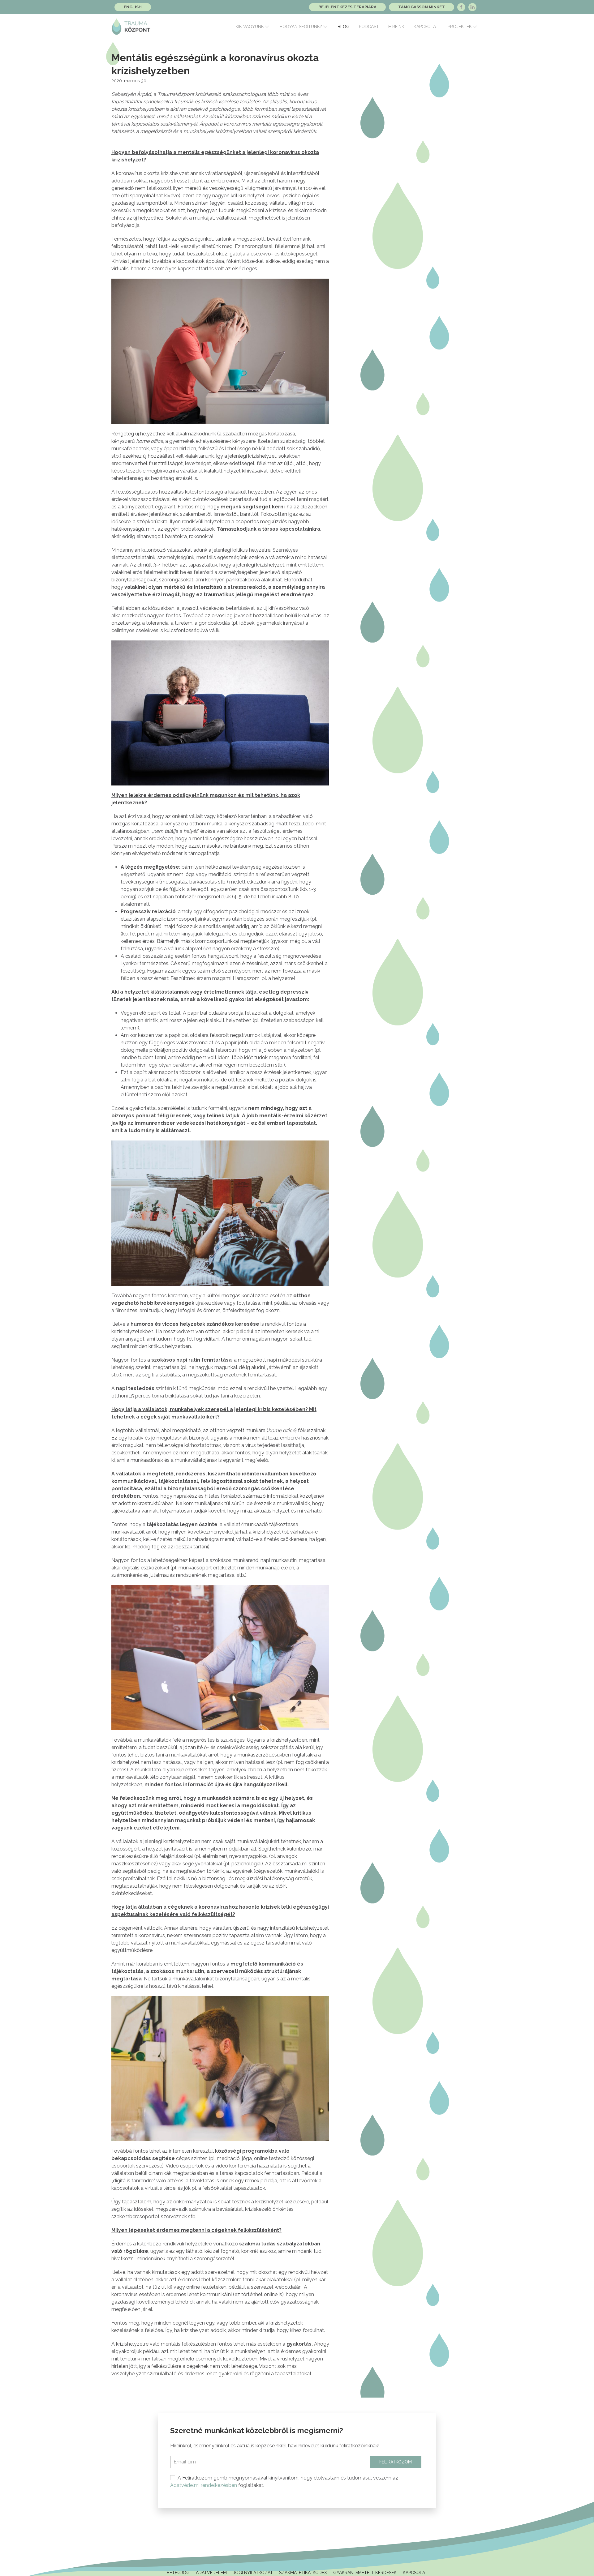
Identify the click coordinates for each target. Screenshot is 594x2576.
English (133, 7)
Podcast (369, 27)
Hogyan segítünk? (301, 27)
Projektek (460, 27)
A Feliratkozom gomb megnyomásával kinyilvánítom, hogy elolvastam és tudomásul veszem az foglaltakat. (284, 2482)
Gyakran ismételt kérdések (365, 2573)
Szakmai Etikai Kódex (303, 2573)
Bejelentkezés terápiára (347, 7)
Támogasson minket (422, 7)
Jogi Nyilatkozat (253, 2573)
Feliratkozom (396, 2462)
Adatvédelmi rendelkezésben (204, 2485)
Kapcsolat (426, 27)
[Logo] (131, 27)
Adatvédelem (211, 2573)
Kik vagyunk (250, 27)
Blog (344, 27)
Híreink (396, 27)
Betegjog (178, 2573)
